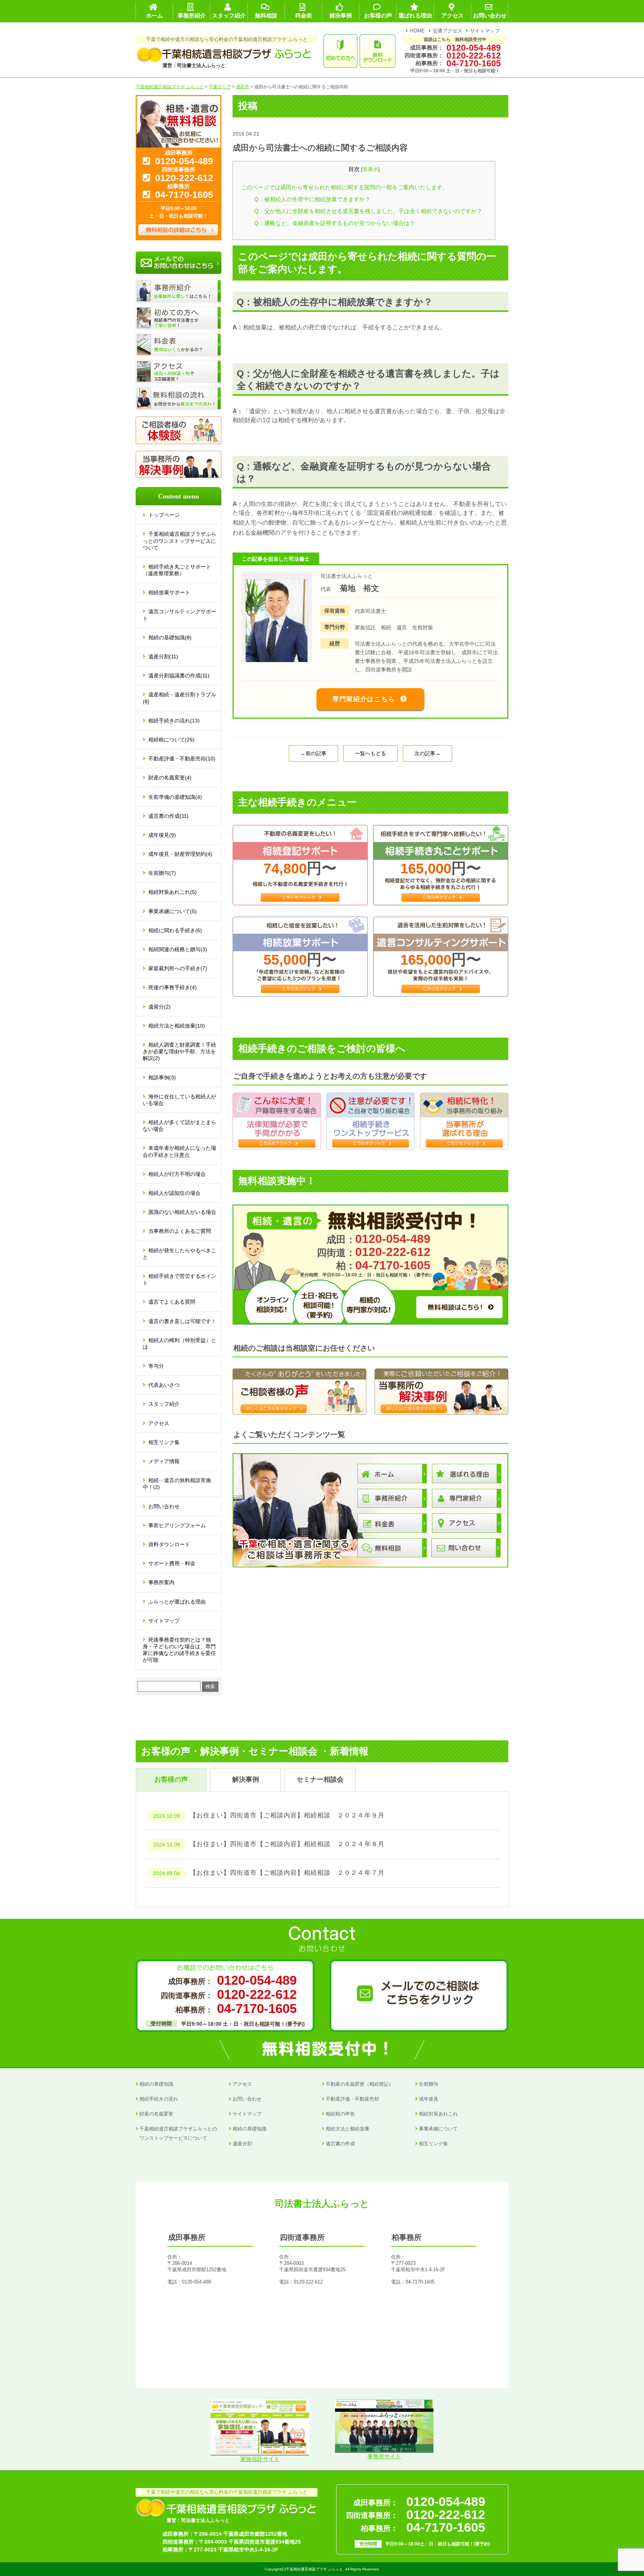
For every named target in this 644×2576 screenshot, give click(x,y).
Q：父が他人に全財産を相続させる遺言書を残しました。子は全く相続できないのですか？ (368, 211)
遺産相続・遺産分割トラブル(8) (179, 698)
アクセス (159, 1423)
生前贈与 (429, 2084)
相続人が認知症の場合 (174, 1193)
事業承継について (438, 2129)
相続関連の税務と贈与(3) (178, 949)
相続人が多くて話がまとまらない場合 (179, 1126)
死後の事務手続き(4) (173, 987)
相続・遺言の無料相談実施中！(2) (177, 1484)
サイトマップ (485, 31)
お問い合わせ (164, 1506)
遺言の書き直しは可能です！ (182, 1321)
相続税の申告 (340, 2114)
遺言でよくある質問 (172, 1302)
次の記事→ (427, 753)
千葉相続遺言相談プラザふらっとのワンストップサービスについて (179, 541)
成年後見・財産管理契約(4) (180, 854)
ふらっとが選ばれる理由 (177, 1602)
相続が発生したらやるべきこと (179, 1254)
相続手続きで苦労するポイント (179, 1279)
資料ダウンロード (169, 1544)
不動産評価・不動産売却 (352, 2099)
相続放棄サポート (169, 592)
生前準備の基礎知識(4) (175, 797)
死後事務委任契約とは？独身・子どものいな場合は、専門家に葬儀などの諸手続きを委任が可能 (179, 1650)
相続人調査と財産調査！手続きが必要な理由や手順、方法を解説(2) (179, 1051)
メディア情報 (164, 1461)
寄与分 (156, 1366)
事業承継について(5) (173, 911)
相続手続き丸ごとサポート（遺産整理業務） (177, 570)
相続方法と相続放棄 (348, 2129)
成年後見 (429, 2099)
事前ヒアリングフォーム (177, 1525)
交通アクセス (448, 31)
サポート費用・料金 (172, 1563)
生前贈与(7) (162, 873)
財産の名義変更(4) (170, 778)
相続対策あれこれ (438, 2114)
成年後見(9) (162, 835)
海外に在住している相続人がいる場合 (179, 1100)
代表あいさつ (164, 1385)
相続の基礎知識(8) (170, 637)
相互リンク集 (164, 1442)
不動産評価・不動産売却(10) (182, 759)
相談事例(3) (162, 1077)
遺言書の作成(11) (168, 816)
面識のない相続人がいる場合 (182, 1212)
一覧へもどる (370, 753)
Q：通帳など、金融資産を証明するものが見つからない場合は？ (335, 223)
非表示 (370, 169)
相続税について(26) (171, 740)
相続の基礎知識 (156, 2084)
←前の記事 (313, 753)
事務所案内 (161, 1582)
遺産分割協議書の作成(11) (179, 675)
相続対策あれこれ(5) (173, 892)
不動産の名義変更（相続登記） (360, 2084)
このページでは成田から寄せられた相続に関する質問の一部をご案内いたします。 (345, 187)
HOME (417, 31)
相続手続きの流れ (159, 2099)
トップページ (164, 515)
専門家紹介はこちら (364, 699)
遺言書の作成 (340, 2144)
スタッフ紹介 (164, 1404)
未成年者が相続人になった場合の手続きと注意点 (179, 1151)
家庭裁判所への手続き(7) (178, 968)
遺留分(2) (160, 1007)
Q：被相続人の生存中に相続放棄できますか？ (312, 199)
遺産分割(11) (163, 656)
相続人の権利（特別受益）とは (179, 1344)
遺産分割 (242, 2144)
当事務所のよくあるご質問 (180, 1231)
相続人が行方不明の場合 (177, 1174)
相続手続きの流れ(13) (174, 721)
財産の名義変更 (156, 2114)
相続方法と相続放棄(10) (177, 1026)
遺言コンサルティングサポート (179, 615)
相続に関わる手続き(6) (175, 930)
